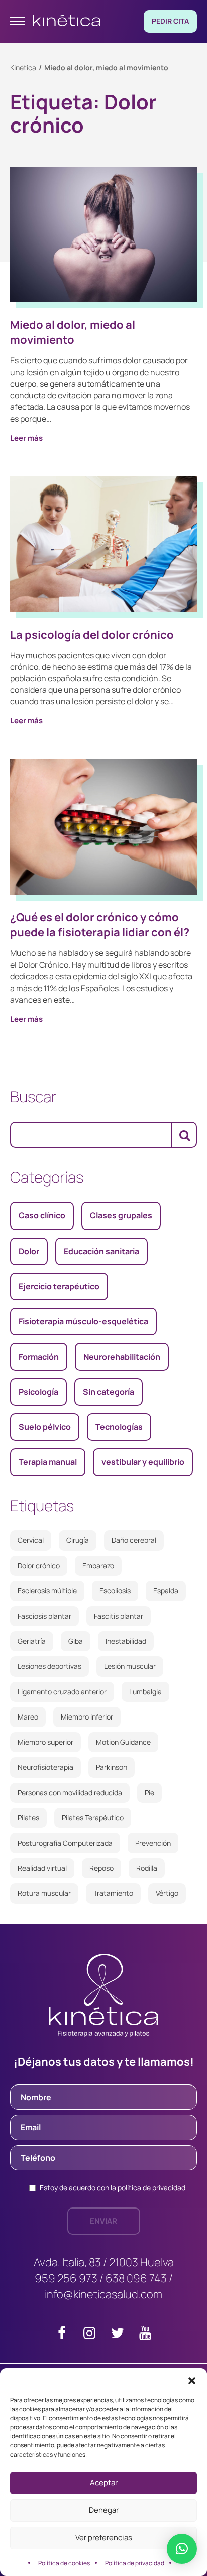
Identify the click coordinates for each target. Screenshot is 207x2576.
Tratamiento (113, 1893)
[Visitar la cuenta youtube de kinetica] (145, 2335)
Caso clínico (42, 1215)
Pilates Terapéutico (93, 1818)
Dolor (29, 1251)
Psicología (38, 1392)
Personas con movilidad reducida (70, 1793)
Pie (149, 1793)
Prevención (153, 1843)
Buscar (33, 1097)
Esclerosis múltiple (47, 1591)
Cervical (31, 1540)
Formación (39, 1357)
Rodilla (147, 1868)
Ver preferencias (104, 2538)
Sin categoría (109, 1392)
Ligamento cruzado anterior (62, 1692)
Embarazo (98, 1566)
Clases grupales (121, 1215)
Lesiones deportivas (49, 1666)
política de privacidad (151, 2188)
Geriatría (32, 1641)
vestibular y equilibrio (143, 1462)
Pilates (28, 1818)
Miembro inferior (87, 1717)
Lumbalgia (145, 1692)
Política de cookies (64, 2563)
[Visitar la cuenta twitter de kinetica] (117, 2335)
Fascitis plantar (119, 1616)
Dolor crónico (39, 1566)
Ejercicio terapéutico (59, 1286)
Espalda (166, 1591)
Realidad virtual (42, 1868)
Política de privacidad (135, 2563)
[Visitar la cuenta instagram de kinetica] (90, 2335)
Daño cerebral (134, 1540)
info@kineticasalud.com (103, 2294)
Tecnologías (119, 1427)
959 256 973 (66, 2278)
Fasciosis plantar (44, 1616)
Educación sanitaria (101, 1251)
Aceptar (104, 2482)
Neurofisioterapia (45, 1767)
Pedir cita (170, 21)
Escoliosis (115, 1591)
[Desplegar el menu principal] (18, 21)
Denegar (104, 2510)
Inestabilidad (126, 1641)
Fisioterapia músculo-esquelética (83, 1321)
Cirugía (78, 1540)
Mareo (28, 1717)
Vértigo (167, 1893)
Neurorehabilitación (122, 1357)
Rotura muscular (44, 1893)
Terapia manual (48, 1462)
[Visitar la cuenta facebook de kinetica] (62, 2335)
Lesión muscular (130, 1666)
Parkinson (112, 1767)
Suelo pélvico (45, 1427)
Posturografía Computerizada (65, 1843)
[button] (192, 2381)
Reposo (101, 1868)
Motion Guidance (123, 1742)
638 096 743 (136, 2278)
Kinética (23, 68)
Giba (76, 1641)
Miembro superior (45, 1742)
